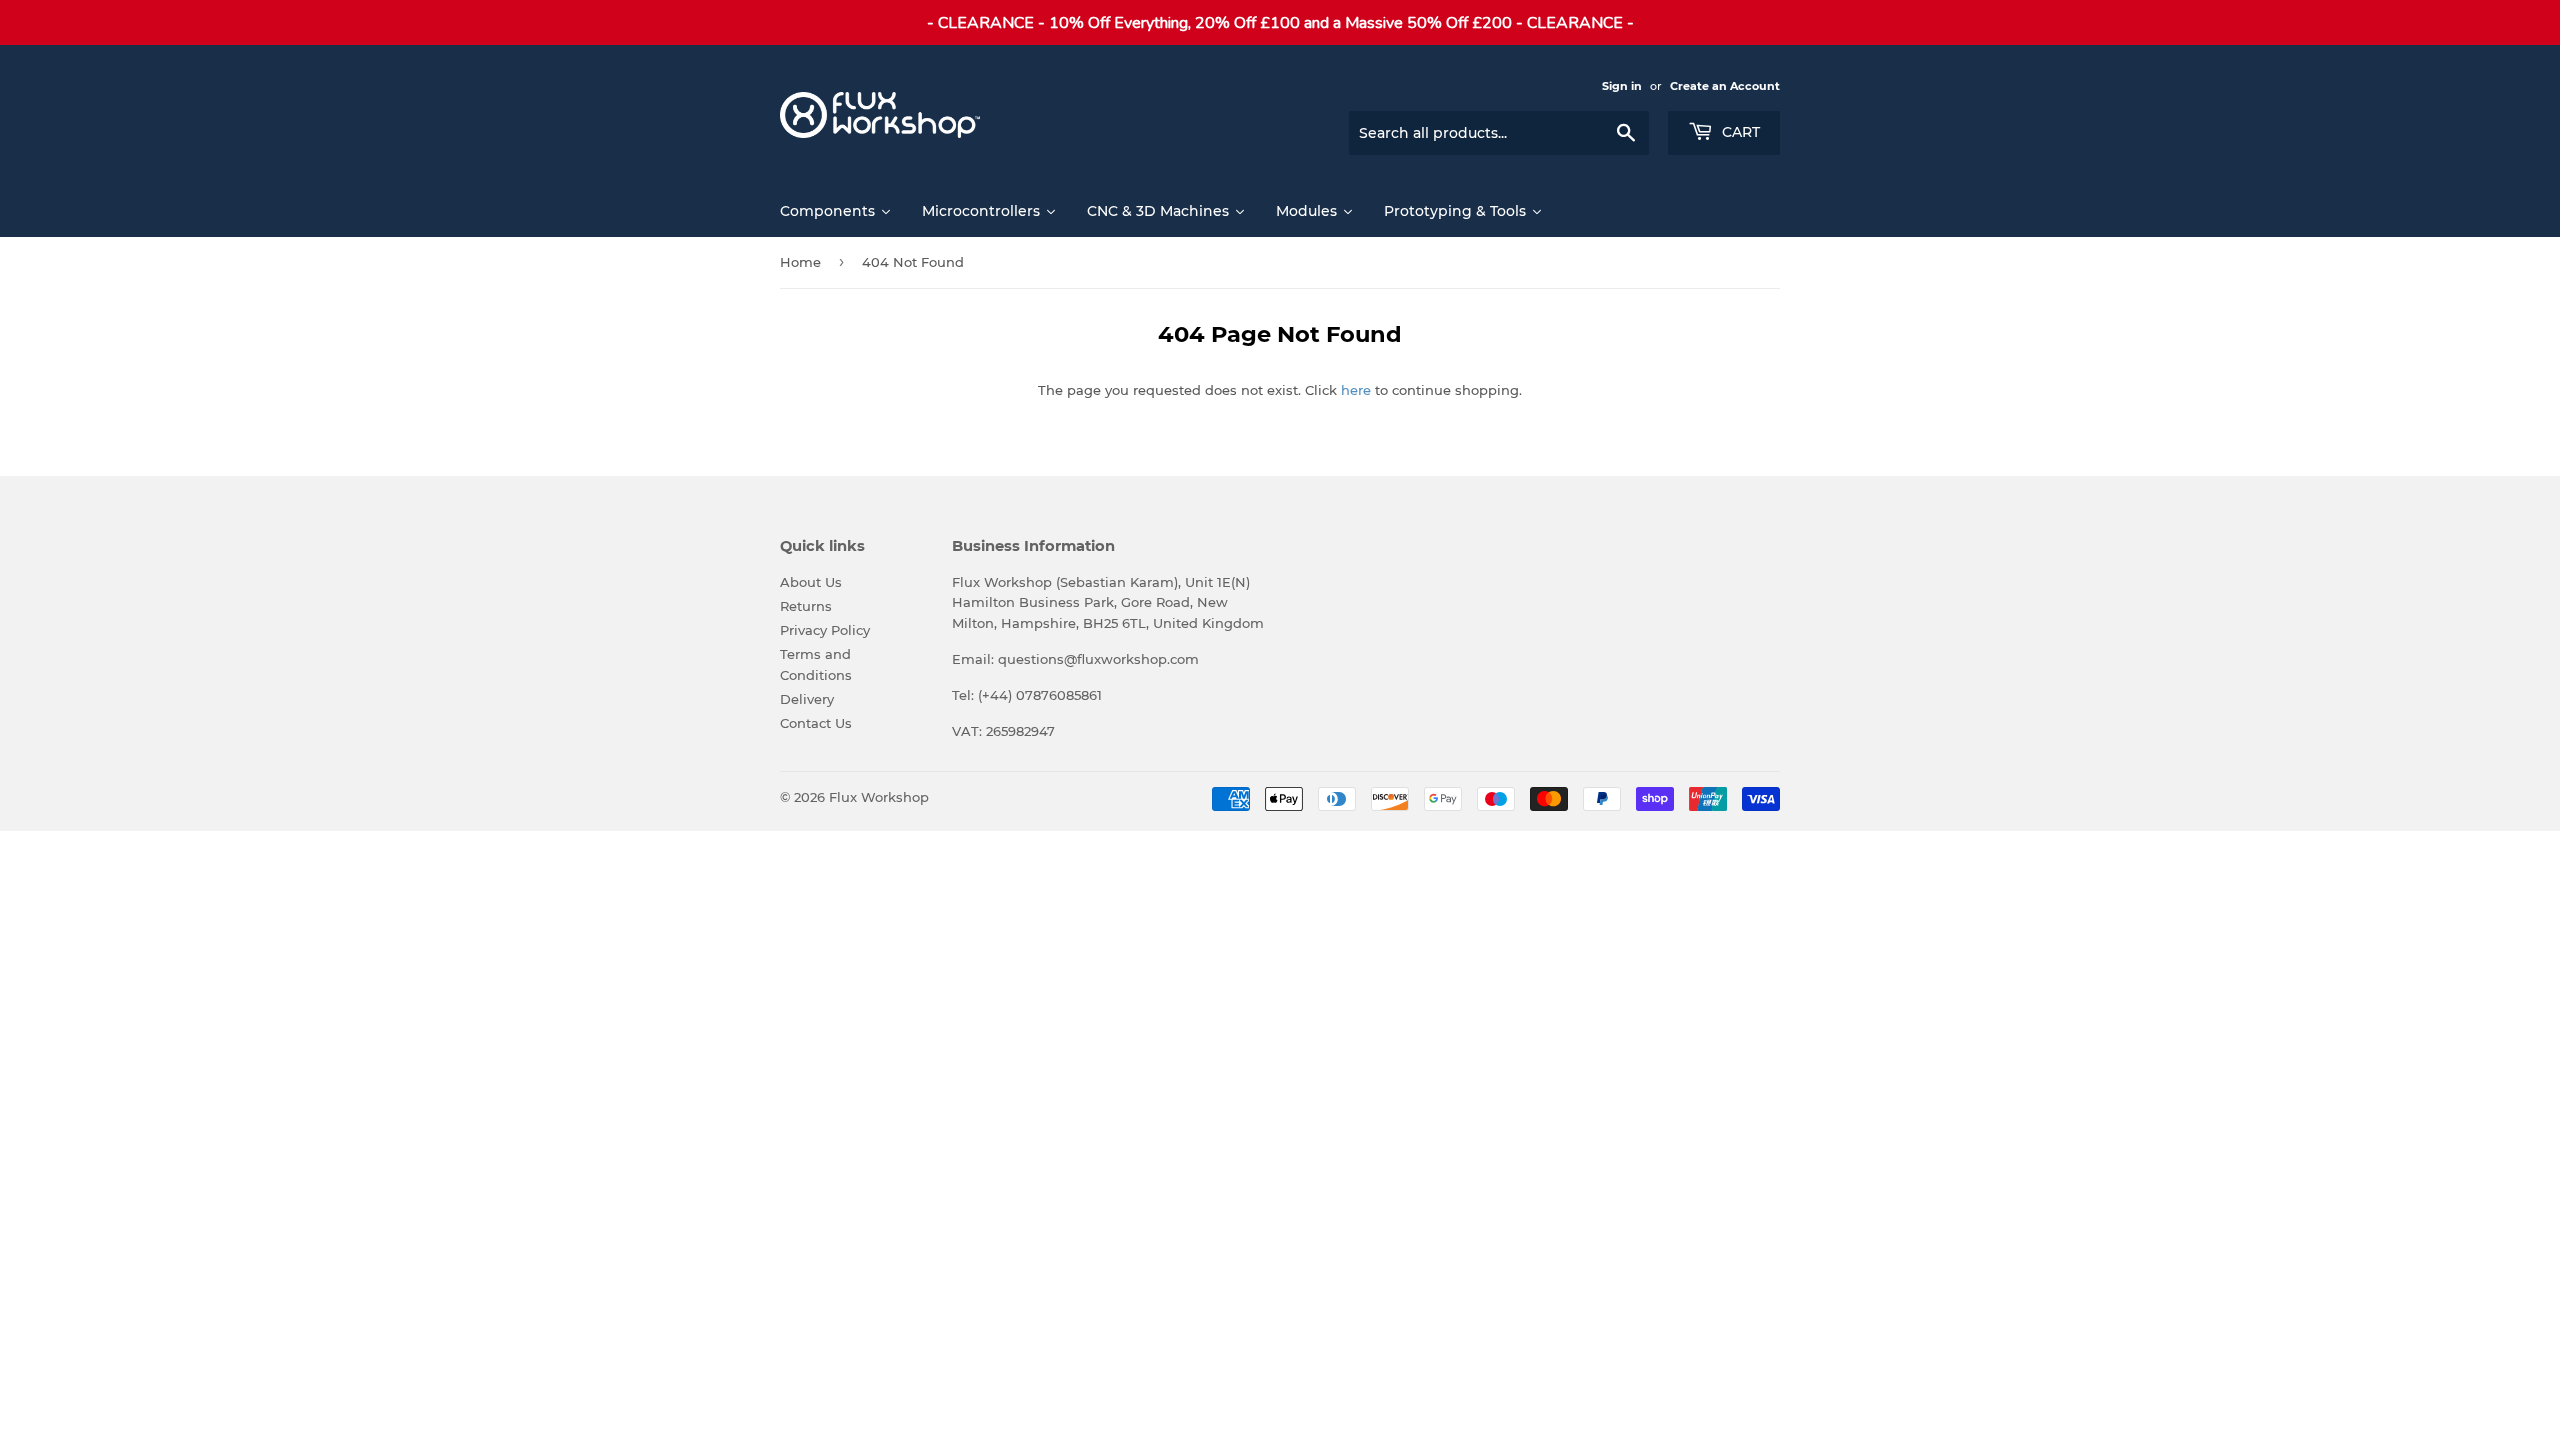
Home (800, 262)
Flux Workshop (879, 797)
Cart (1739, 132)
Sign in (1622, 86)
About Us (811, 582)
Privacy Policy (825, 630)
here (1356, 390)
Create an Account (1725, 86)
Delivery (807, 699)
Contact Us (816, 723)
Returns (806, 606)
